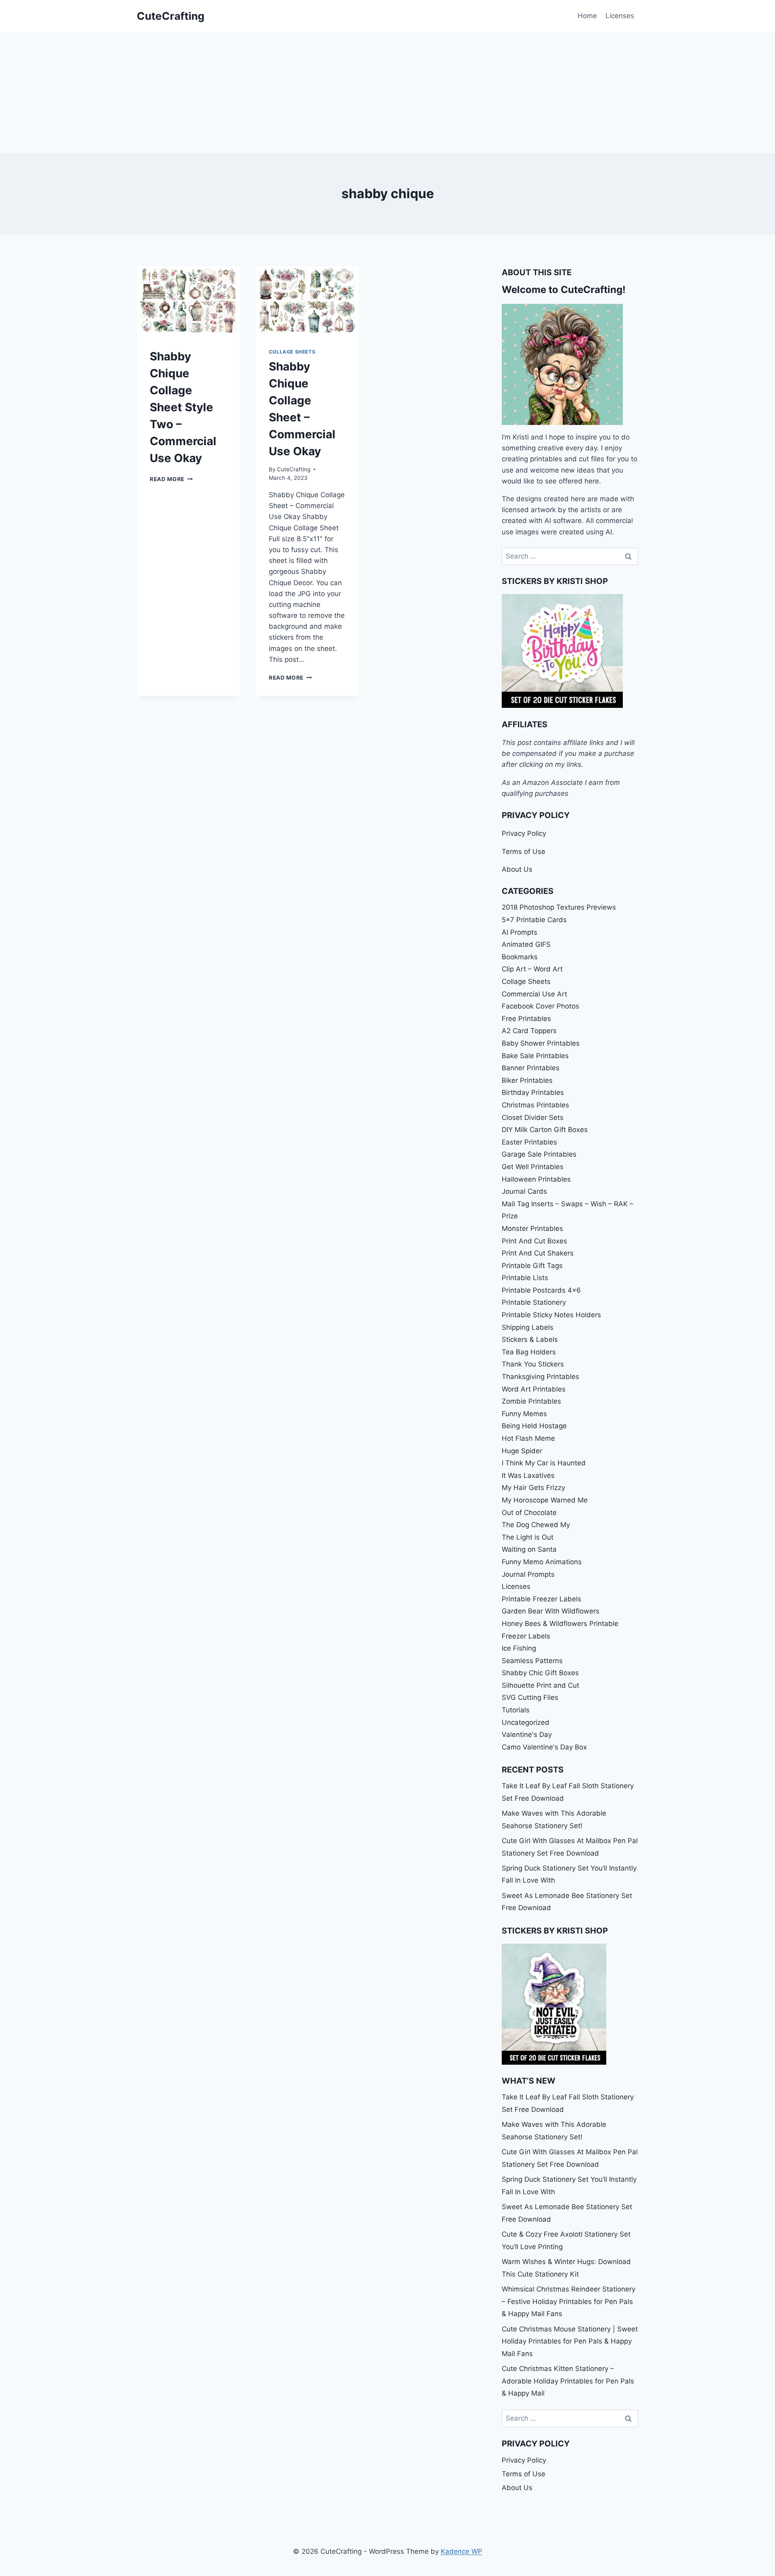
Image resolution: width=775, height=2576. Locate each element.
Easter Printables (529, 1142)
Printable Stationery (534, 1302)
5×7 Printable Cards (534, 920)
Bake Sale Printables (535, 1056)
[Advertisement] (387, 93)
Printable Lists (525, 1278)
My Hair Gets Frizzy (533, 1488)
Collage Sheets (292, 352)
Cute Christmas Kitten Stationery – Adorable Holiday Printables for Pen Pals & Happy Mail (568, 2381)
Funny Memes (524, 1414)
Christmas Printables (535, 1105)
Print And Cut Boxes (534, 1241)
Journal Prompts (528, 1574)
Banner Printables (531, 1068)
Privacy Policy (524, 833)
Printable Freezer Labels (541, 1599)
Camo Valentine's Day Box (544, 1747)
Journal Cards (524, 1191)
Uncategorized (526, 1722)
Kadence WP (462, 2551)
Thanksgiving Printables (540, 1377)
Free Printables (526, 1019)
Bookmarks (520, 957)
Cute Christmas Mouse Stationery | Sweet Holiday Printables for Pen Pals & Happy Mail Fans (570, 2341)
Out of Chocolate (529, 1513)
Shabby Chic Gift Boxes (540, 1673)
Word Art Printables (534, 1389)
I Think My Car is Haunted (544, 1463)
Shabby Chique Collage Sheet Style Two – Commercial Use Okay (183, 407)
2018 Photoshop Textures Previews (559, 907)
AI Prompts (519, 932)
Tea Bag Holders (529, 1352)
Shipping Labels (528, 1327)
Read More (171, 479)
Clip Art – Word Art (532, 969)
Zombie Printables (531, 1401)
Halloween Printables (536, 1179)
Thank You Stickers (533, 1364)
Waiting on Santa (529, 1549)
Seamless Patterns (532, 1661)
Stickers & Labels (530, 1339)
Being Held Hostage (534, 1426)
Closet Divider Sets (533, 1117)
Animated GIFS (526, 944)
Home (587, 16)
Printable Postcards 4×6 (541, 1290)
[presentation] (188, 301)
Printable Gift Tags (532, 1266)
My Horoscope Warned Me (545, 1500)
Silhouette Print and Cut (540, 1685)
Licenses (620, 16)
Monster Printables (532, 1228)
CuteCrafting (294, 469)
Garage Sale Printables (539, 1154)
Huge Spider (522, 1451)
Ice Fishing (519, 1648)
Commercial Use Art (534, 994)
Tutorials (516, 1710)
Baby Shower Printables (541, 1043)
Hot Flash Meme (528, 1438)
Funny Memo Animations (542, 1562)
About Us (517, 869)
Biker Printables (527, 1080)
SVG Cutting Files (530, 1697)
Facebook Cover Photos (540, 1006)
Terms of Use (524, 852)
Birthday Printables (533, 1092)
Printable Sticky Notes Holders (551, 1315)
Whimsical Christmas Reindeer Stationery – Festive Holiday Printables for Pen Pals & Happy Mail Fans (569, 2301)
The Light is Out (528, 1537)
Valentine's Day (527, 1735)
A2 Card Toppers (529, 1031)
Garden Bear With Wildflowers (551, 1611)
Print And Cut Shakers (538, 1253)
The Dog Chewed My (536, 1525)
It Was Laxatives (528, 1475)
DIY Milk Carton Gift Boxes (545, 1130)
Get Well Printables (533, 1167)
